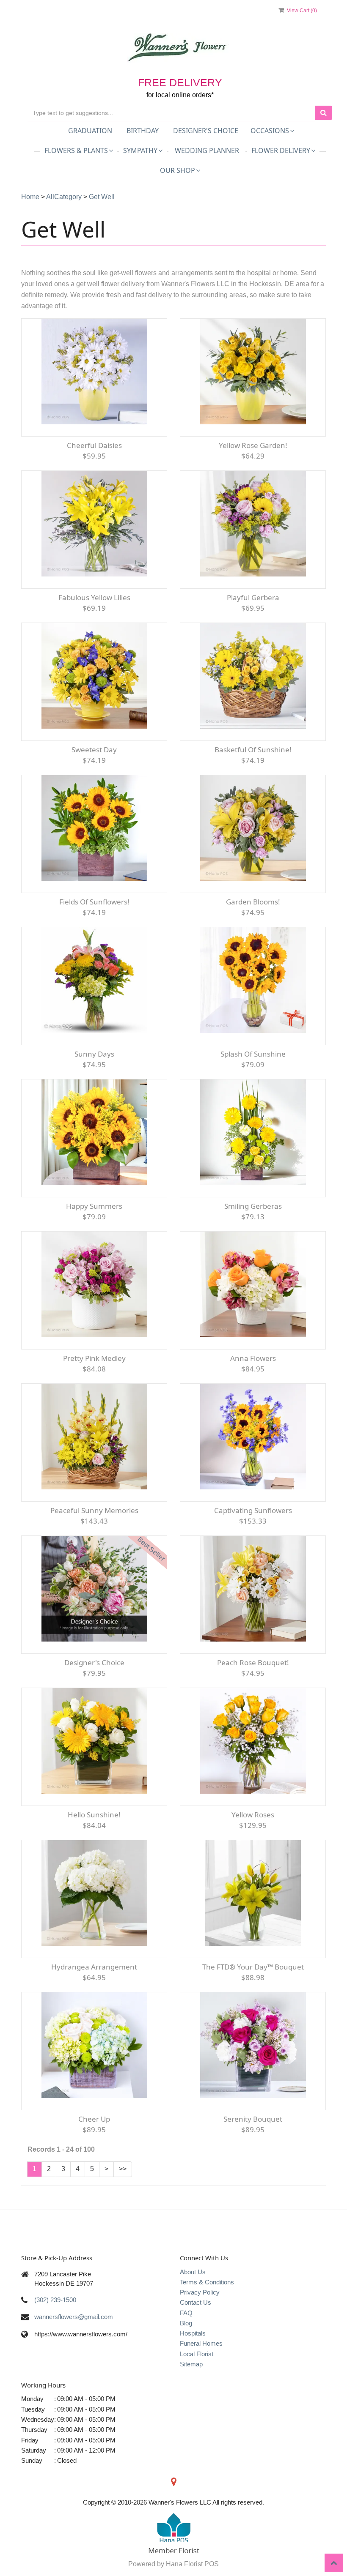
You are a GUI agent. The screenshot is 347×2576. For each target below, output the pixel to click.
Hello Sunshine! (94, 1815)
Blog (186, 2323)
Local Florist (197, 2354)
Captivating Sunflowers (253, 1510)
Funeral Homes (201, 2343)
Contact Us (196, 2302)
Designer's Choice (206, 131)
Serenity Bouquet (253, 2119)
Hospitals (193, 2333)
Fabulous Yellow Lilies (94, 597)
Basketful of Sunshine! (253, 750)
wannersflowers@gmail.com (74, 2317)
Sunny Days (94, 1054)
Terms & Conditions (207, 2282)
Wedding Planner (207, 150)
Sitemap (191, 2364)
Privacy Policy (200, 2292)
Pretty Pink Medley (94, 1358)
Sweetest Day (94, 750)
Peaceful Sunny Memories (94, 1510)
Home (30, 197)
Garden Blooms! (253, 902)
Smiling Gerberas (253, 1206)
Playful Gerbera (253, 597)
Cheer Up (94, 2119)
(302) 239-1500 (55, 2300)
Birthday (143, 131)
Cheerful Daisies (94, 445)
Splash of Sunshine (253, 1054)
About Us (193, 2272)
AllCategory (64, 197)
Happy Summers (94, 1206)
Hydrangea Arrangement (94, 1967)
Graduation (90, 131)
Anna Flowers (253, 1358)
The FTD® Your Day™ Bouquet (253, 1967)
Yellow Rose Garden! (253, 445)
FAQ (186, 2313)
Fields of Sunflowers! (94, 902)
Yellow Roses (253, 1815)
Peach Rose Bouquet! (253, 1662)
